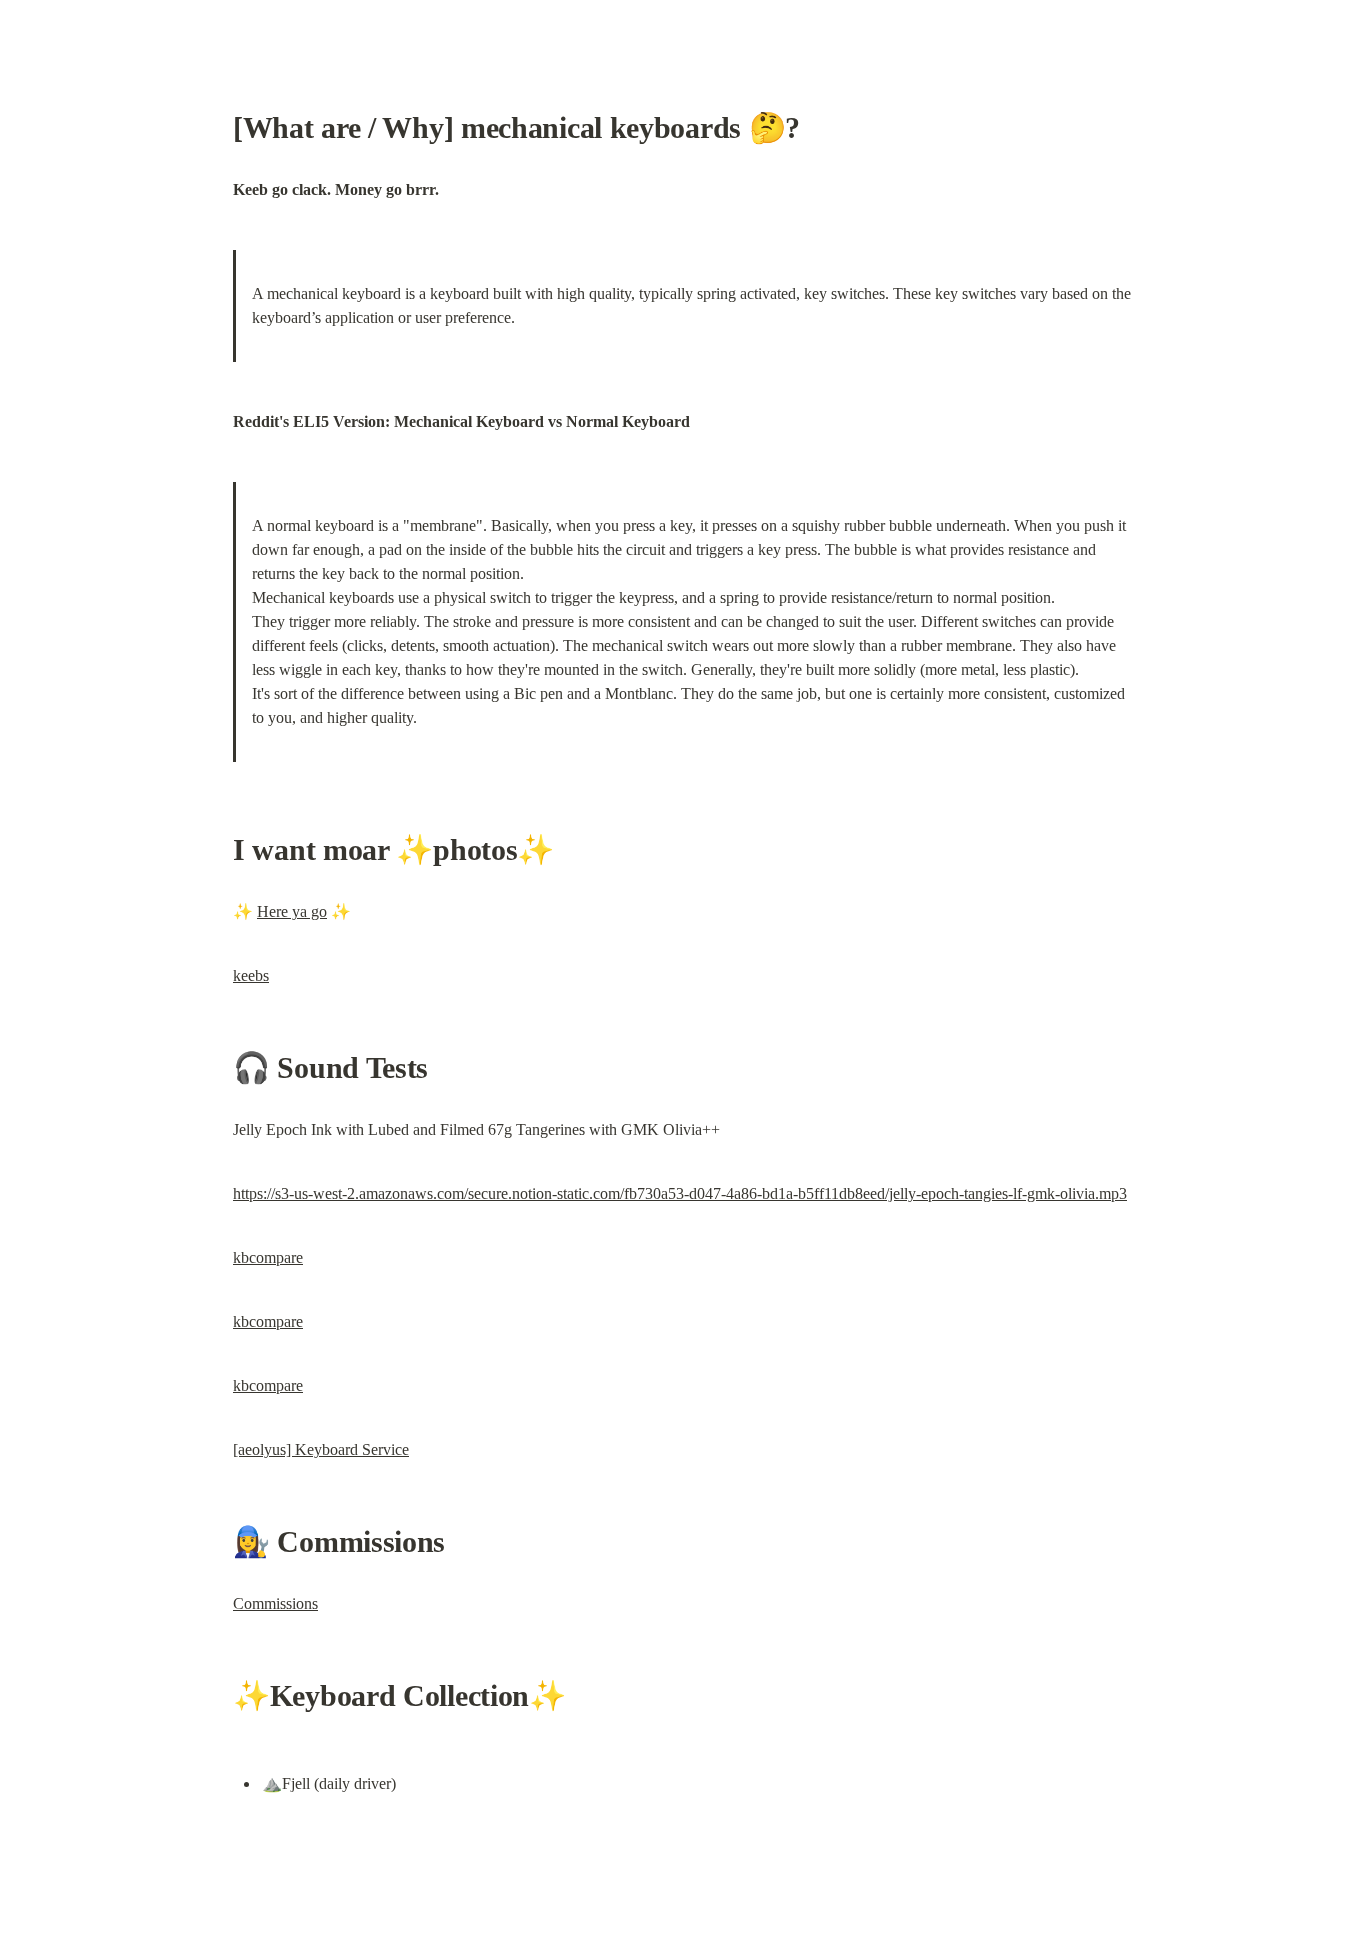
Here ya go (292, 911)
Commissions (275, 1603)
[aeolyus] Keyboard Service (321, 1449)
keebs (251, 975)
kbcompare (268, 1257)
